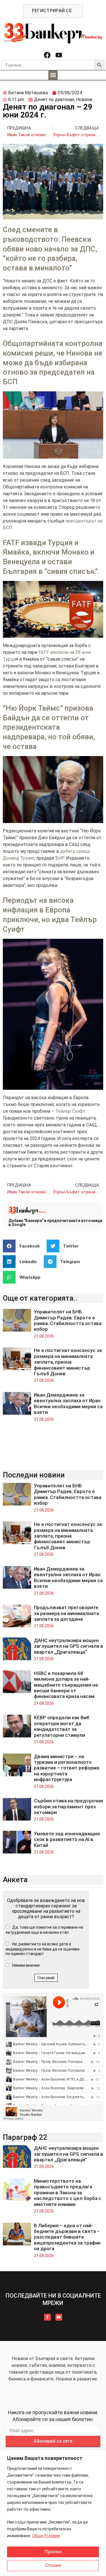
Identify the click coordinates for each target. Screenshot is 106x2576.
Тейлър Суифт (70, 1111)
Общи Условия (46, 2536)
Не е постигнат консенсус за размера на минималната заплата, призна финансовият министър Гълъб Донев (68, 1362)
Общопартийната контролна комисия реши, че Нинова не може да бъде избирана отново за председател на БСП (53, 363)
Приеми (53, 2552)
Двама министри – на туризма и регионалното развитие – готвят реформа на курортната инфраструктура (67, 1768)
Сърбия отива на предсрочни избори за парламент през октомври (68, 1806)
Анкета (15, 1880)
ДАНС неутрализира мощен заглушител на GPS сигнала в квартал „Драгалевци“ (69, 1646)
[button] (53, 75)
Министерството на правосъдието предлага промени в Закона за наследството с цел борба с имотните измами (68, 2193)
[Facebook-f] (47, 2317)
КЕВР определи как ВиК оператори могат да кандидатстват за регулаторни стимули (62, 1726)
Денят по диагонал (54, 99)
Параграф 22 (25, 2137)
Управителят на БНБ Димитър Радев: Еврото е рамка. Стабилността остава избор (68, 1320)
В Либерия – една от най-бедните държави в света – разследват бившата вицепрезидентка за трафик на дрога (67, 2237)
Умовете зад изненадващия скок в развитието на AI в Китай (67, 1839)
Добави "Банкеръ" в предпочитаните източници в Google (55, 1223)
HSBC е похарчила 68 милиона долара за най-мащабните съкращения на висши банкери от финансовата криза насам (66, 1685)
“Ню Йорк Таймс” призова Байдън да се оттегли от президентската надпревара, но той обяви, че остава (49, 727)
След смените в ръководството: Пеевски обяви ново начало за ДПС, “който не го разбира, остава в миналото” (50, 249)
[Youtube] (59, 55)
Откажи (53, 2565)
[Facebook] (47, 55)
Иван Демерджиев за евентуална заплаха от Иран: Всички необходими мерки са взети (68, 1404)
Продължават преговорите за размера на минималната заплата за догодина (66, 1613)
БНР (60, 858)
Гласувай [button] (46, 1978)
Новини (84, 99)
